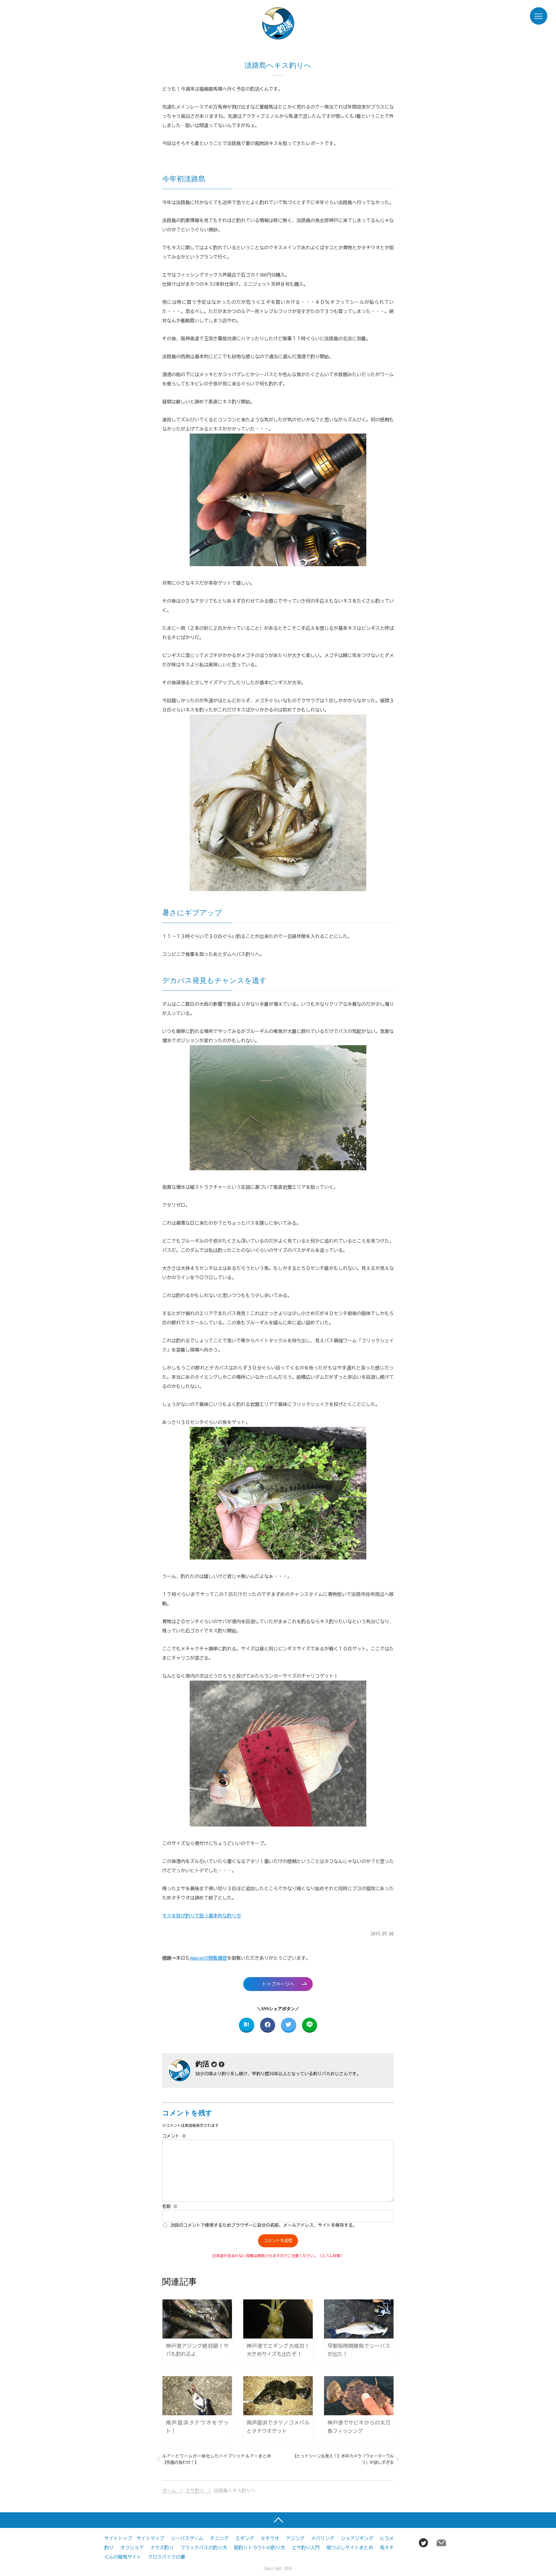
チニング (219, 2538)
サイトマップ (150, 2538)
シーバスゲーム (187, 2538)
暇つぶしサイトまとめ (350, 2548)
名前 (170, 2206)
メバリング (323, 2538)
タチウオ (270, 2538)
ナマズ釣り (162, 2548)
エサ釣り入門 (306, 2548)
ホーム (169, 2491)
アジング (295, 2538)
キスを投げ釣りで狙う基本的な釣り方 (202, 1916)
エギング (245, 2538)
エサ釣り (195, 2491)
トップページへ (278, 1984)
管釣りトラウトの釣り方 (259, 2548)
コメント (174, 2136)
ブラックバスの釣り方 (204, 2548)
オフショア (132, 2548)
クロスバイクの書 (167, 2557)
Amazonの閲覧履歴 (209, 1958)
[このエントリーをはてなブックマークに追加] (247, 2025)
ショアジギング (357, 2538)
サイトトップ (118, 2538)
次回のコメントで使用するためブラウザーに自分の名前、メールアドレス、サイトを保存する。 (264, 2225)
